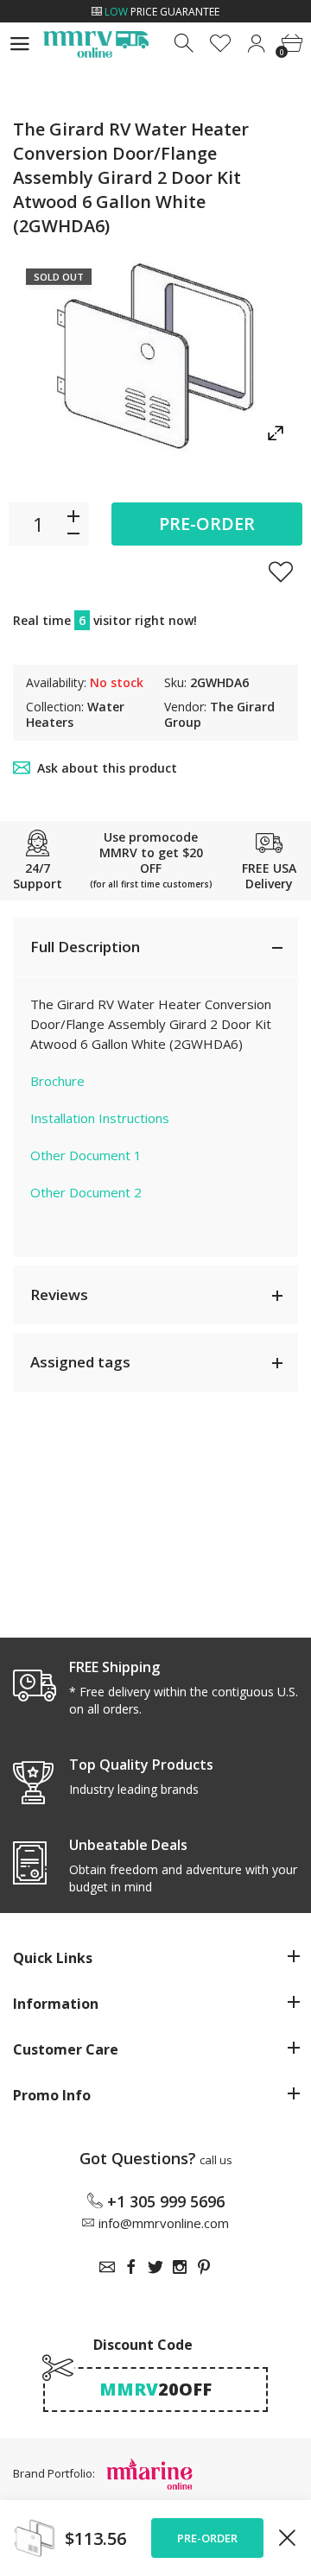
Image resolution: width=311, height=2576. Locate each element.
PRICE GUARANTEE (162, 12)
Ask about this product (107, 768)
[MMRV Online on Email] (107, 2267)
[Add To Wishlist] (281, 571)
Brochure (57, 1081)
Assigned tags (80, 1362)
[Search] (185, 44)
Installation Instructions (100, 1118)
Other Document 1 (86, 1155)
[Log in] (256, 44)
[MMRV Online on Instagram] (180, 2267)
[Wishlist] (221, 44)
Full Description (85, 947)
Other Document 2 (86, 1192)
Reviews (59, 1294)
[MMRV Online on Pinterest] (204, 2267)
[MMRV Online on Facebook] (131, 2267)
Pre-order (207, 524)
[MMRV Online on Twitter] (155, 2267)
